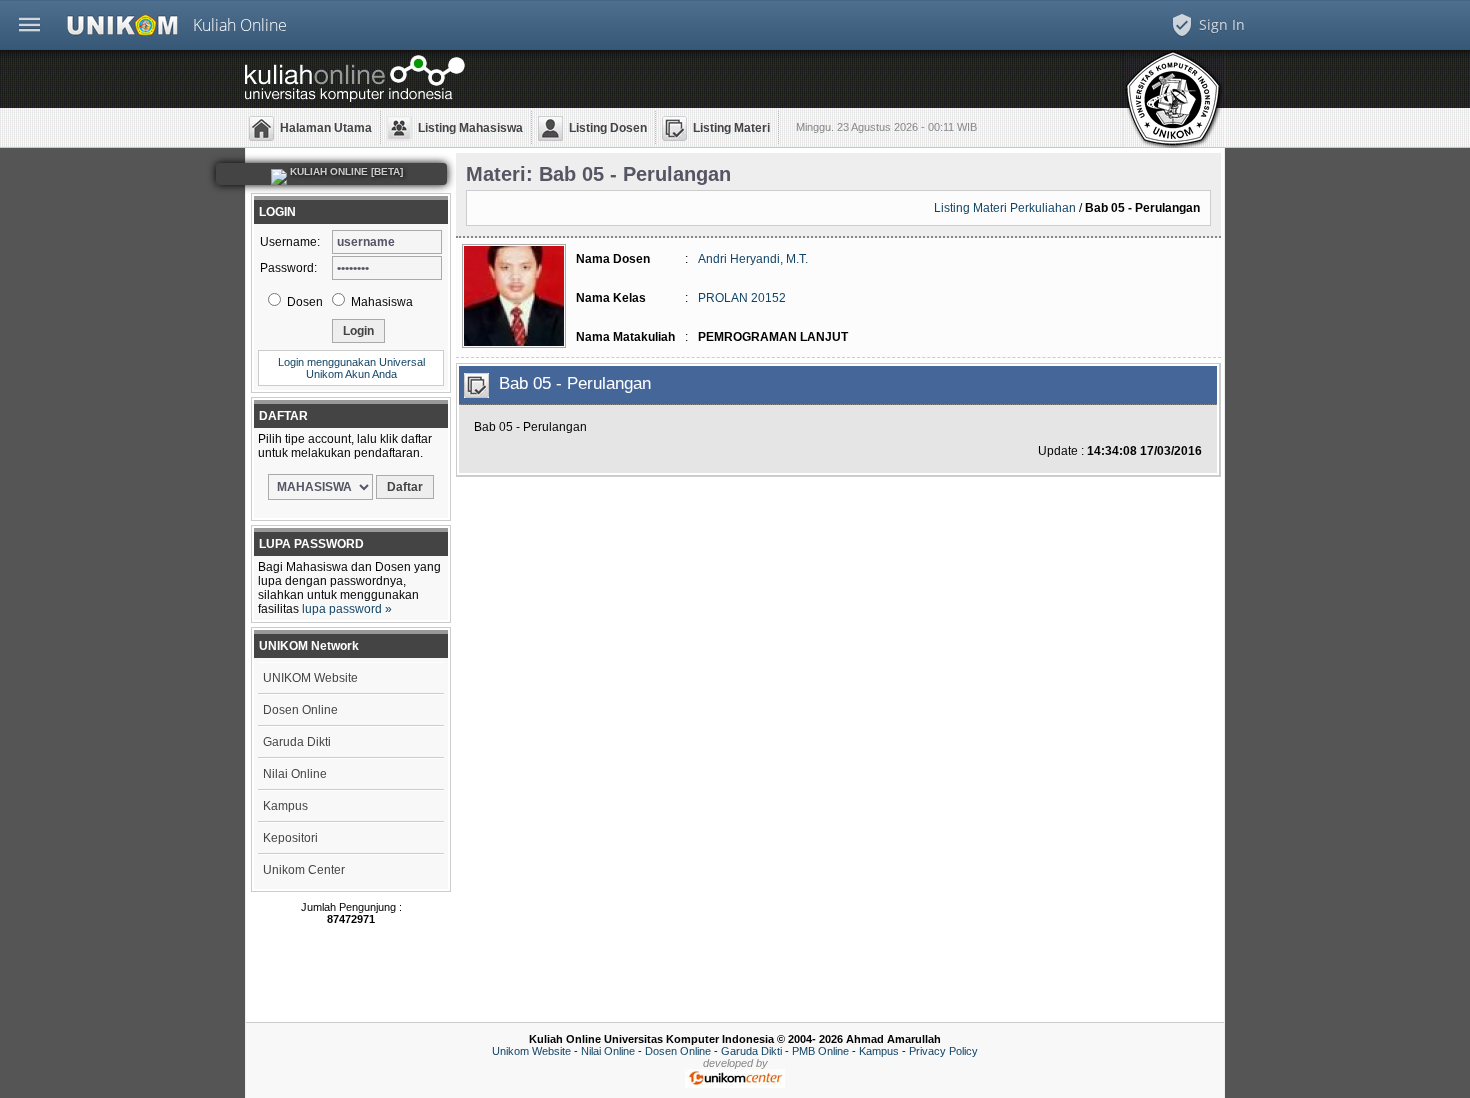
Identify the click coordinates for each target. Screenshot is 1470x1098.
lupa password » (347, 609)
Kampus (285, 806)
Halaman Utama (326, 128)
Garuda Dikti (297, 742)
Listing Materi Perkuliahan (1005, 208)
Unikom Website (531, 1051)
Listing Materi (731, 128)
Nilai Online (295, 774)
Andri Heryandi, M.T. (753, 259)
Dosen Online (300, 710)
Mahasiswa (380, 302)
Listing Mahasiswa (470, 128)
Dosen (303, 302)
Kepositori (290, 838)
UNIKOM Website (310, 678)
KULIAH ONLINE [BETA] (345, 171)
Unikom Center (304, 870)
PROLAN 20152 (742, 298)
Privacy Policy (943, 1051)
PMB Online (820, 1051)
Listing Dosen (608, 128)
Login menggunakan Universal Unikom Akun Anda (351, 368)
